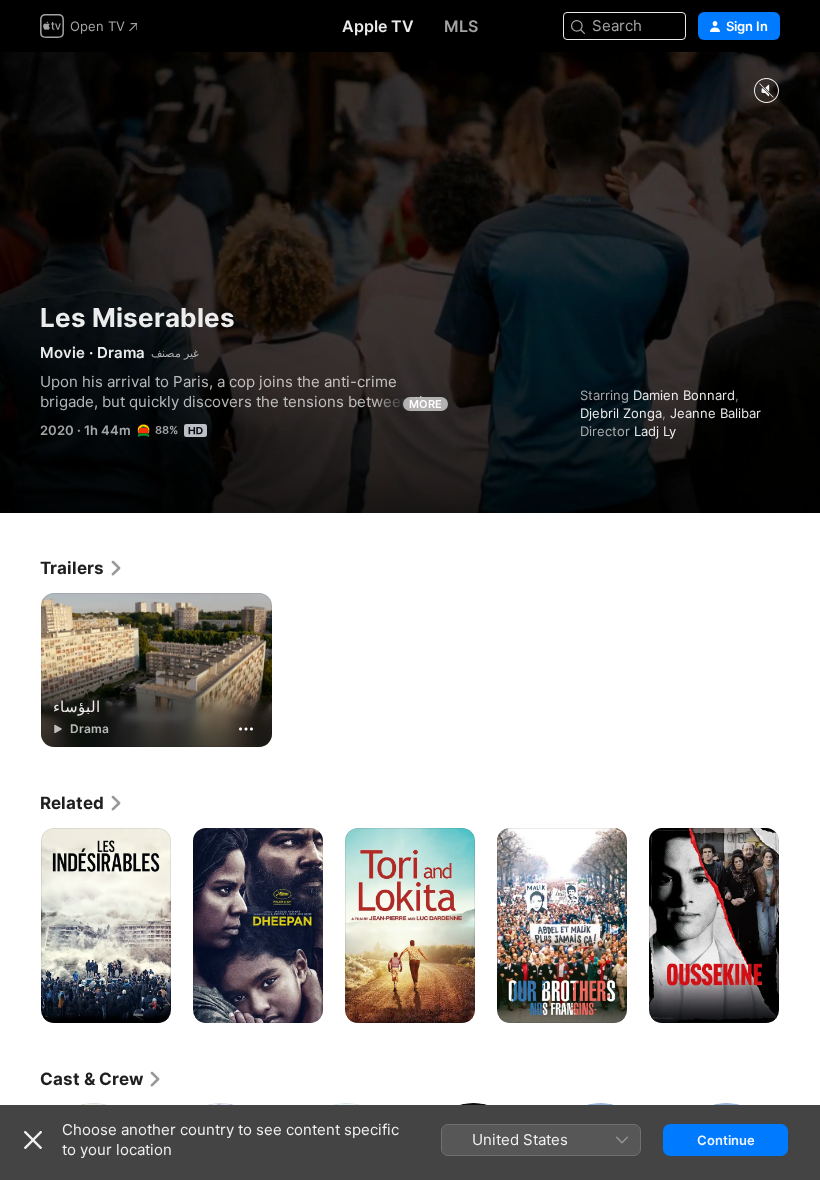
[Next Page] (800, 926)
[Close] (33, 1140)
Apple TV (378, 26)
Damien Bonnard (684, 395)
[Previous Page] (20, 926)
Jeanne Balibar (715, 413)
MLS (461, 26)
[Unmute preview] (766, 91)
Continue (726, 1140)
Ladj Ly (655, 431)
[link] (82, 568)
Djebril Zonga (621, 413)
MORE (425, 404)
